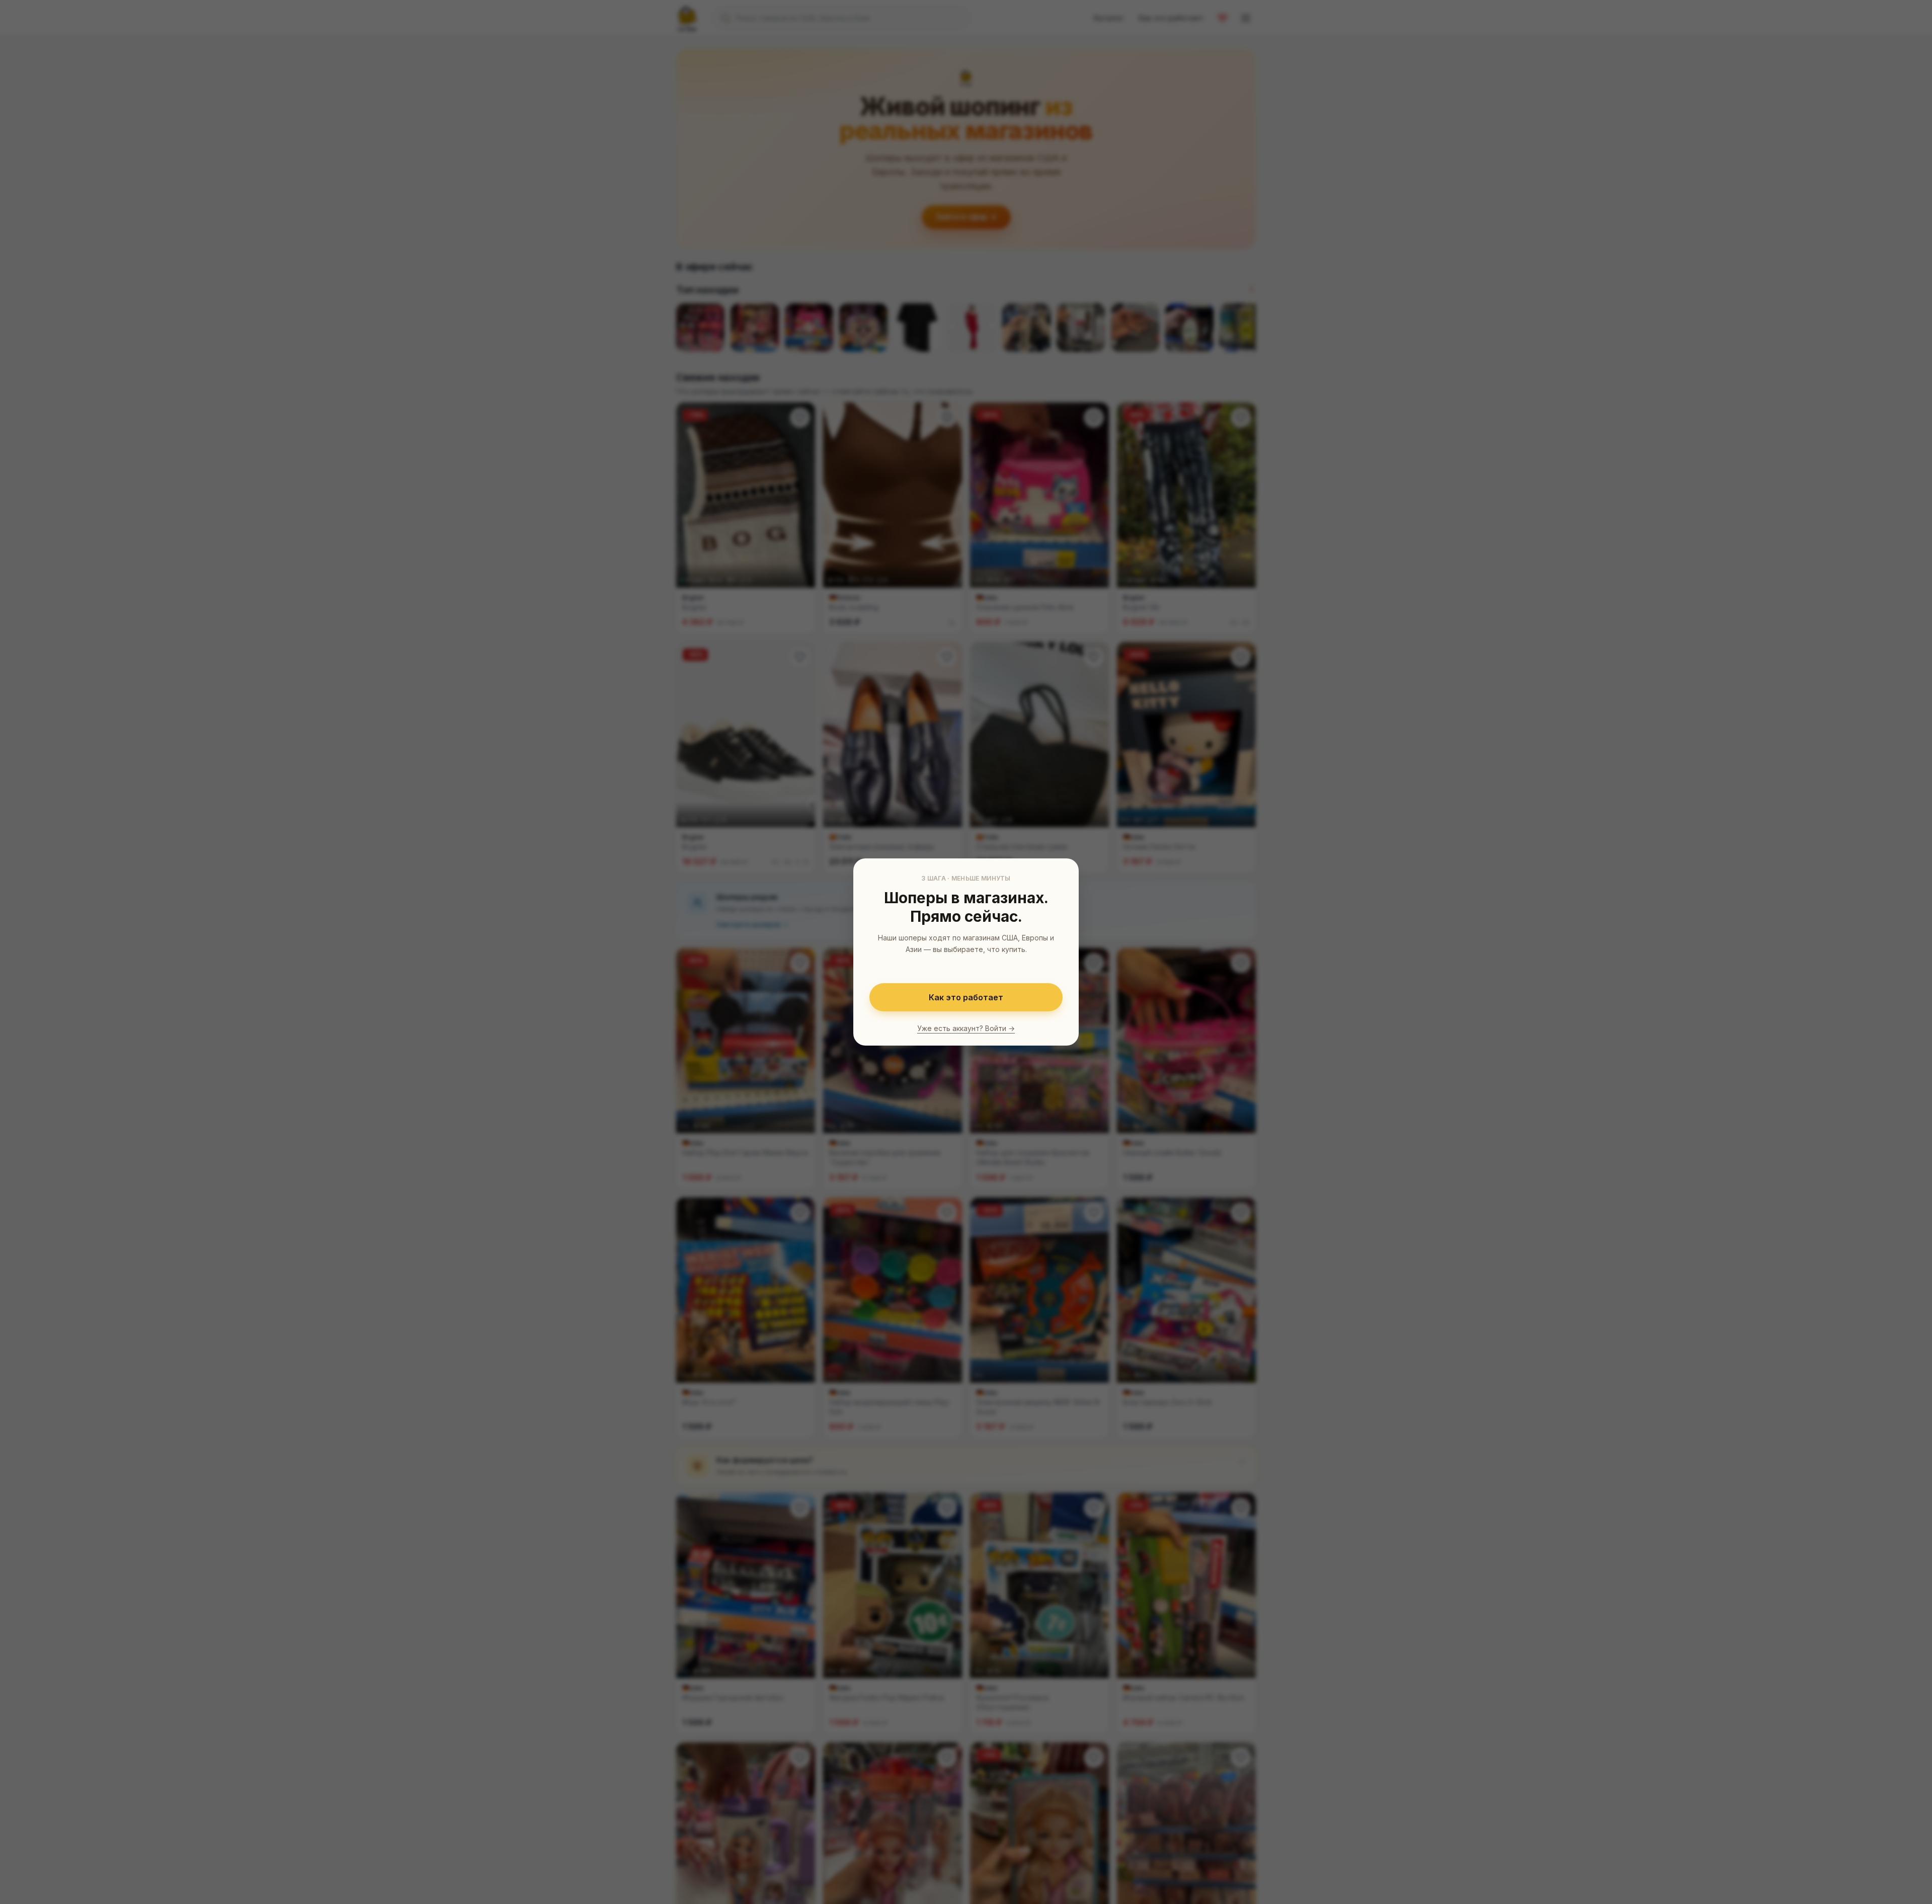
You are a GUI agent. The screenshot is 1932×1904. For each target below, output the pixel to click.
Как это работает (966, 997)
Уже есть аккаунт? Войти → (966, 1028)
